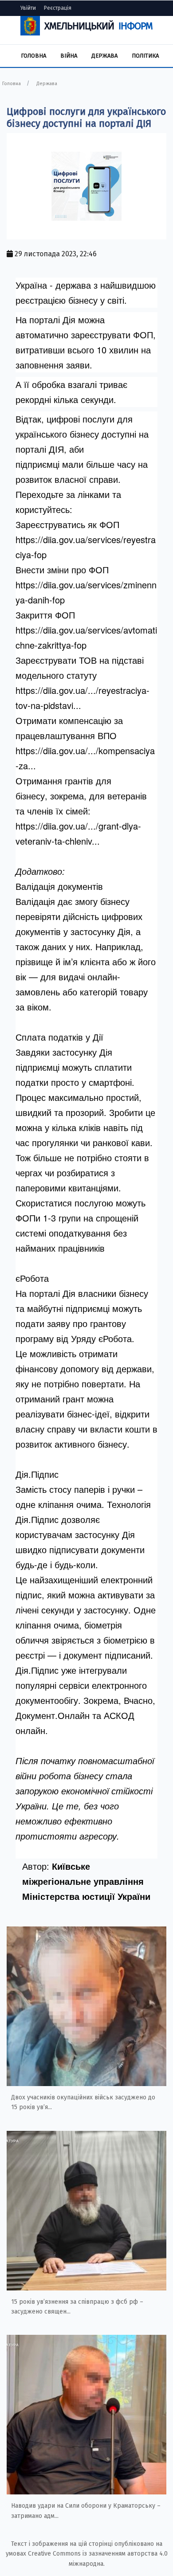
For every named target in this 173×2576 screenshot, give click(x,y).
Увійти (28, 8)
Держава (104, 56)
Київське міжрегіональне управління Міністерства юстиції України (86, 1881)
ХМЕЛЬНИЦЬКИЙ (98, 26)
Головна (33, 56)
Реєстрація (58, 8)
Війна (69, 56)
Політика (145, 56)
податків (66, 1037)
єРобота (32, 1278)
